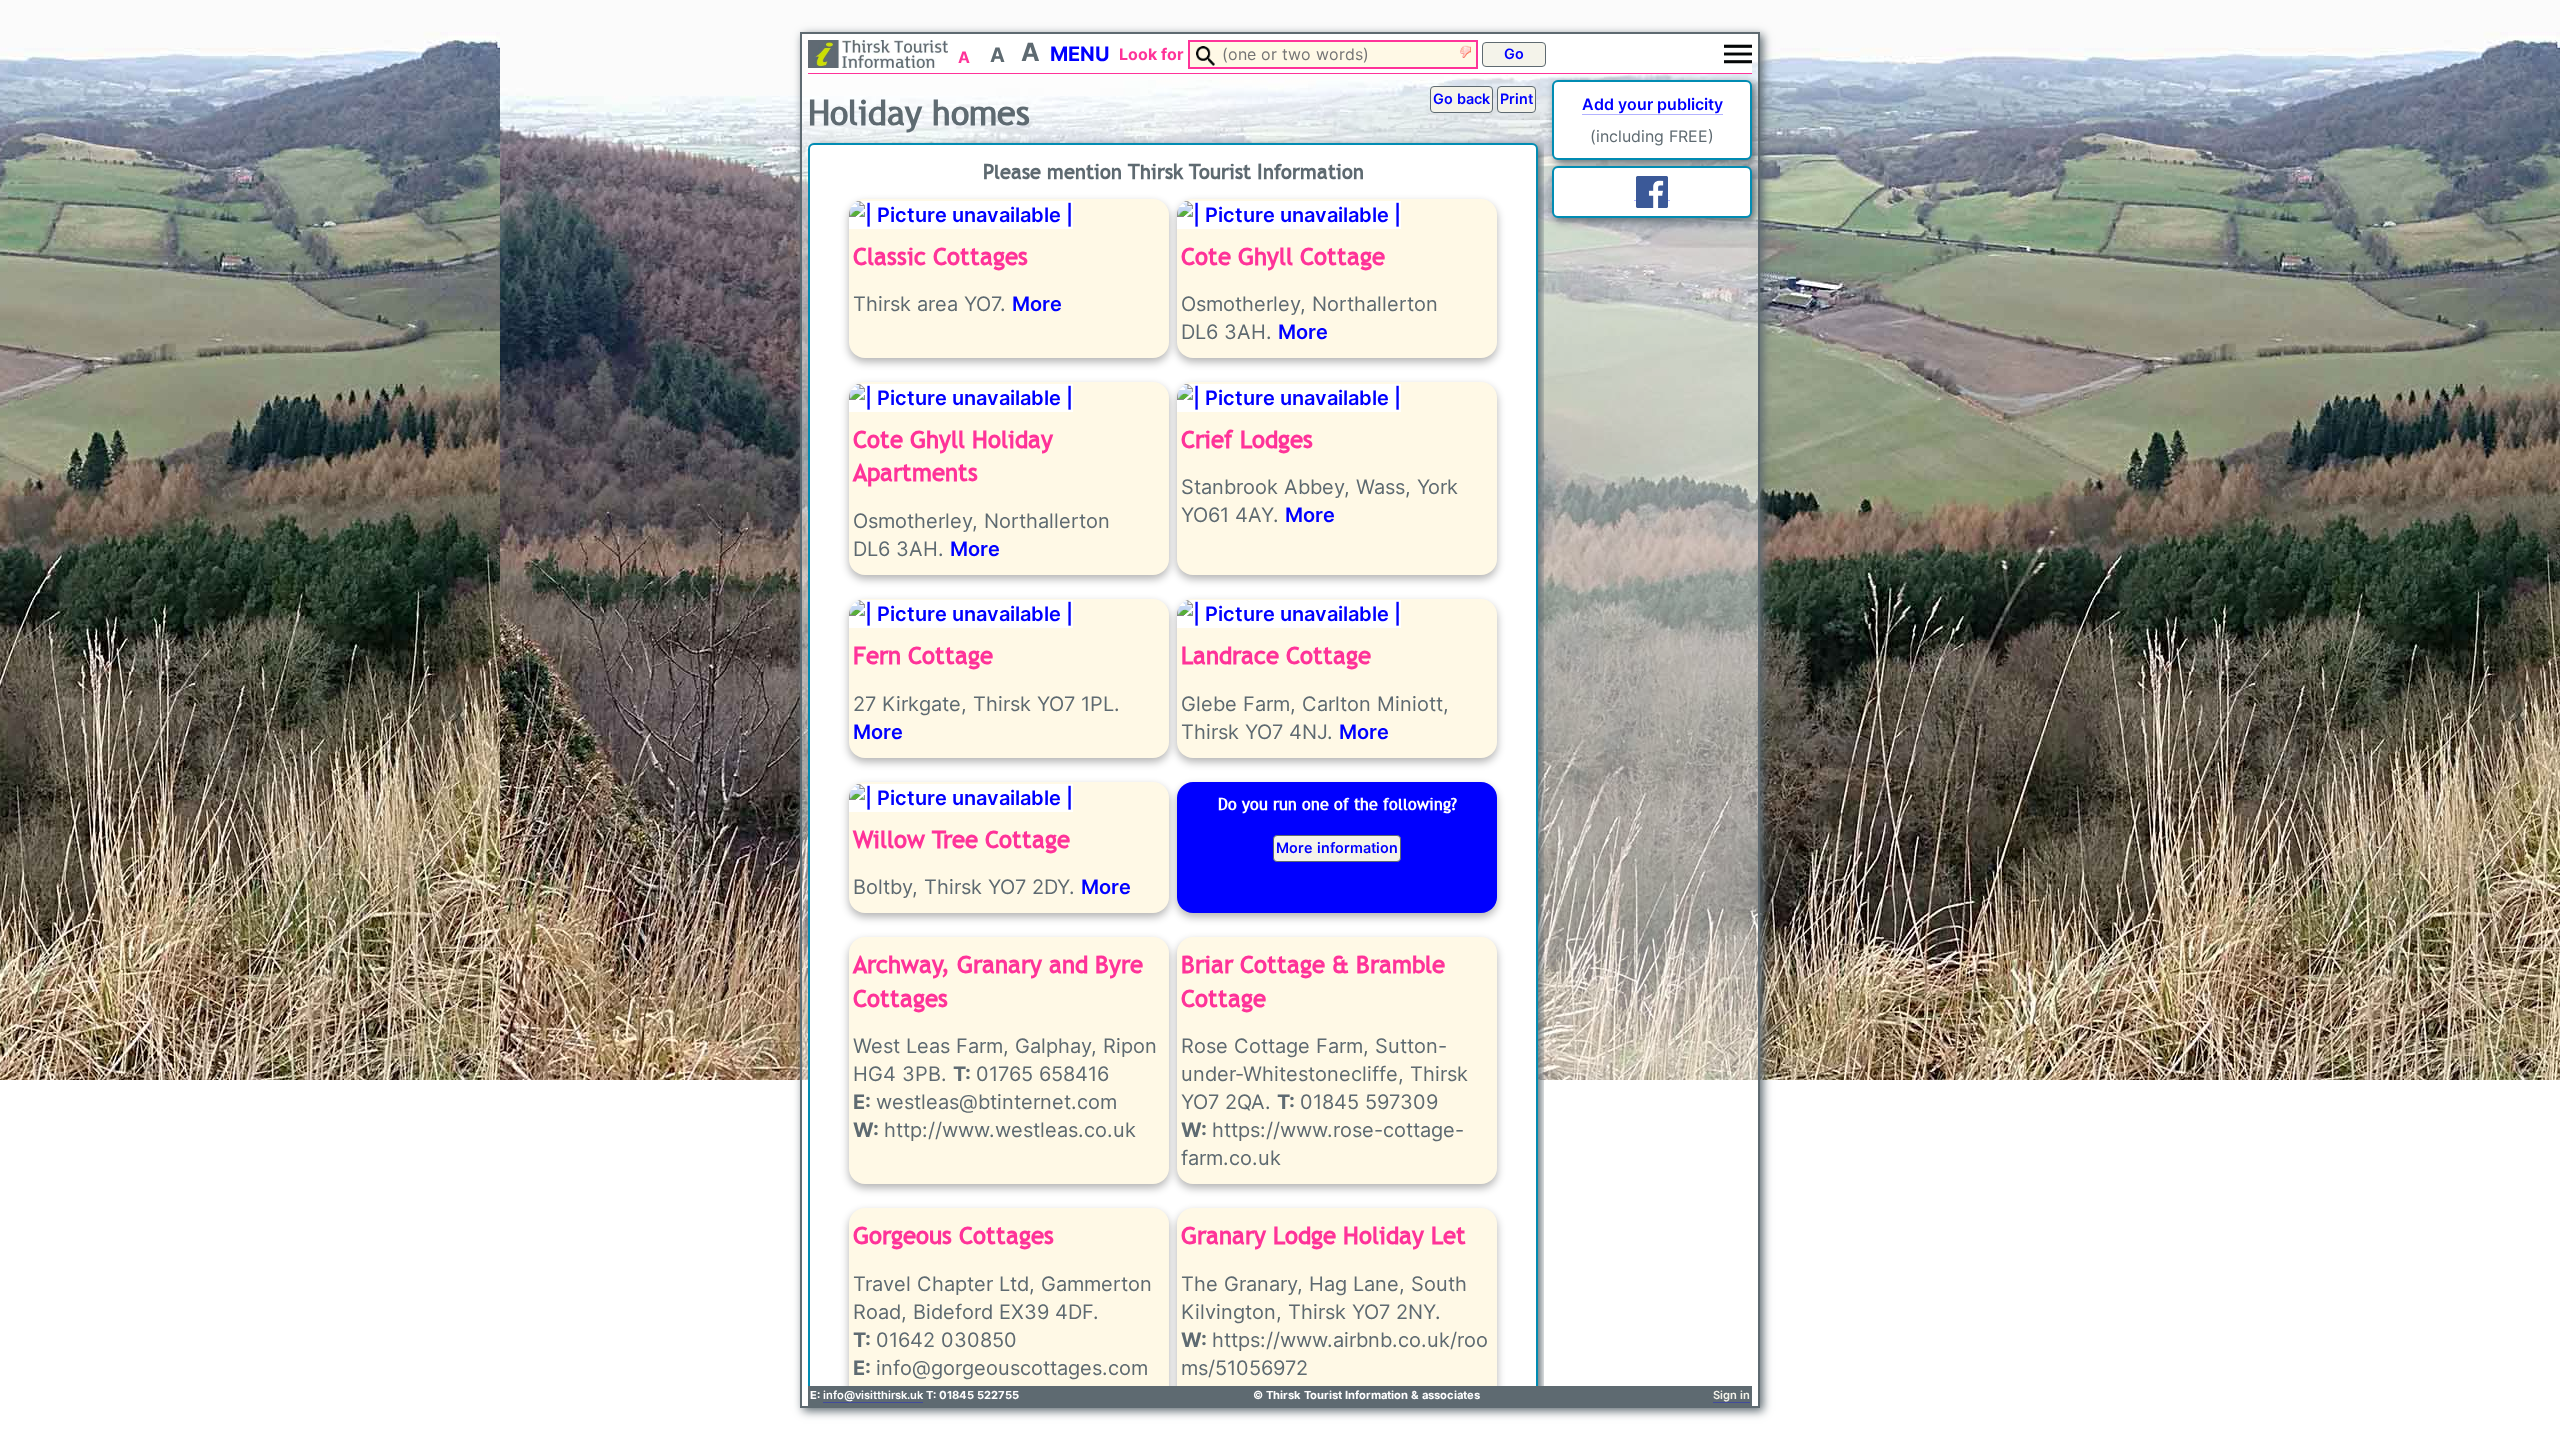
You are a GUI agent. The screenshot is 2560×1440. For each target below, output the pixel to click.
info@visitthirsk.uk (873, 1395)
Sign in (1731, 1395)
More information (1337, 847)
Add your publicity (1652, 104)
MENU (1080, 54)
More (1037, 304)
